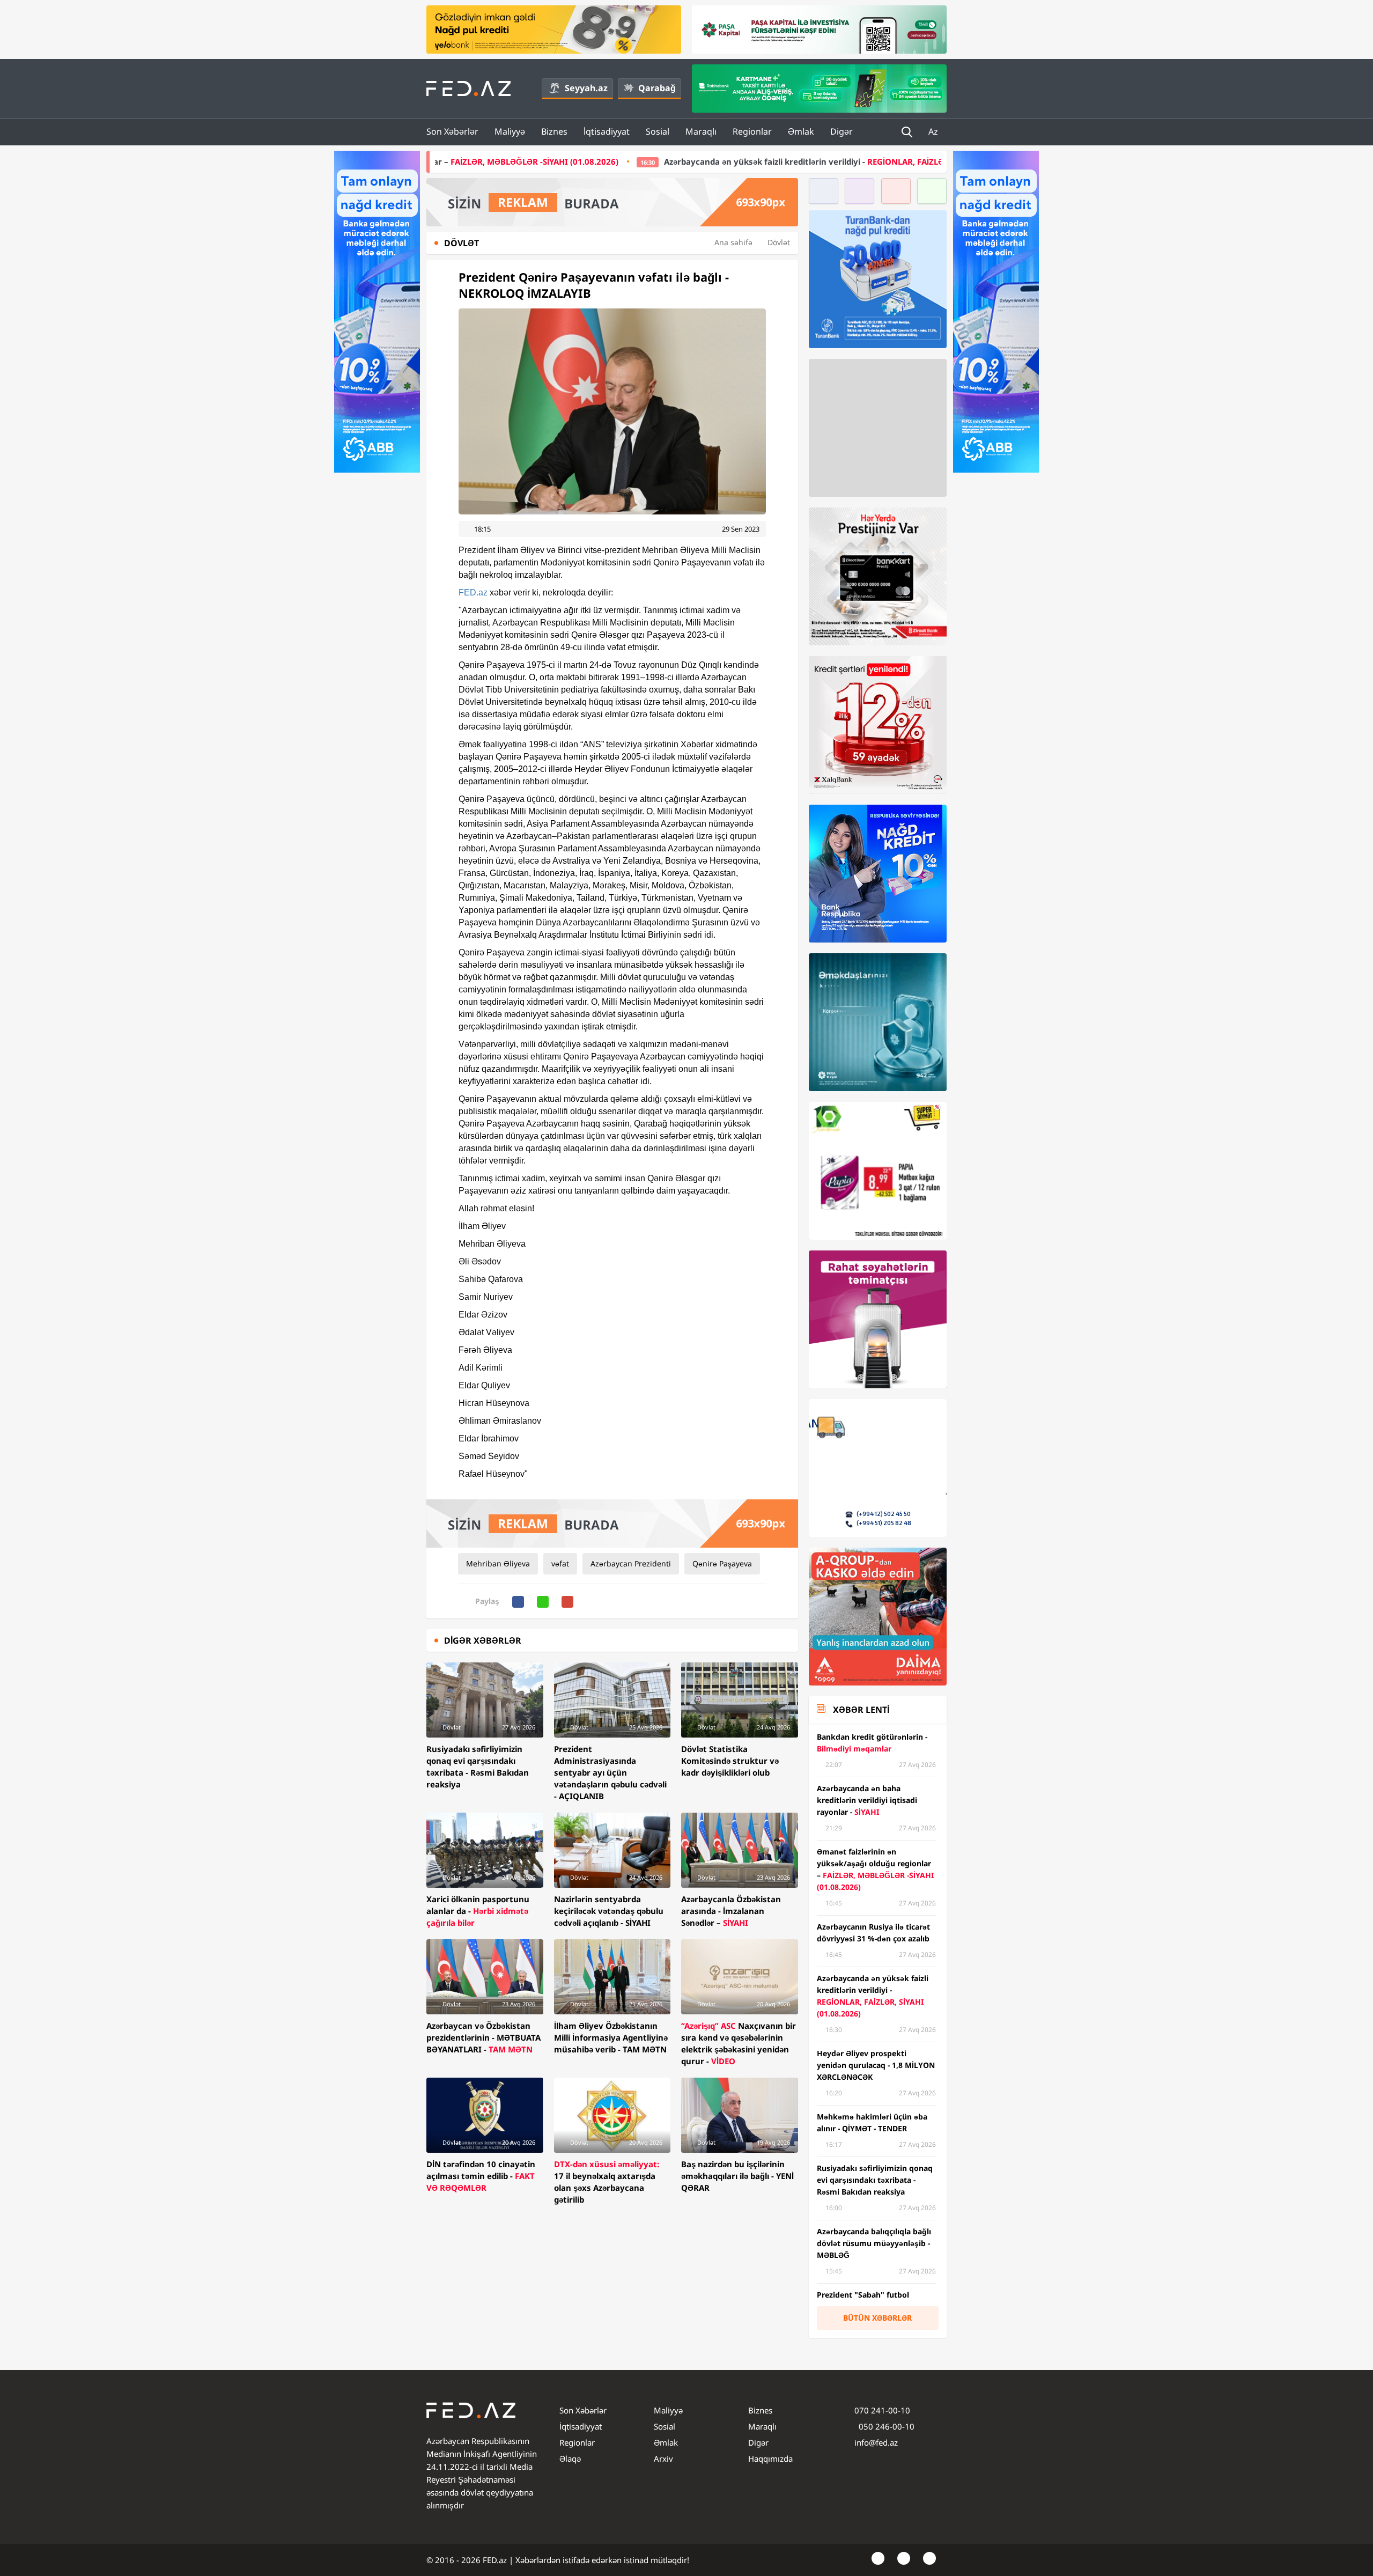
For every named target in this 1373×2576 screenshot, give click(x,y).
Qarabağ (657, 88)
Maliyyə (510, 131)
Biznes (554, 131)
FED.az (473, 593)
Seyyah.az (586, 88)
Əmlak (801, 131)
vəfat (560, 1563)
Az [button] (934, 131)
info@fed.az (876, 2442)
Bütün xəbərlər (877, 2318)
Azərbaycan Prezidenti (631, 1563)
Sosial (658, 131)
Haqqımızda (770, 2459)
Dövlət (779, 242)
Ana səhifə (733, 242)
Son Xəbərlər (452, 131)
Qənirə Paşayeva (722, 1563)
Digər (841, 131)
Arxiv (663, 2459)
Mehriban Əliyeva (498, 1563)
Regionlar (752, 131)
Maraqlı (701, 131)
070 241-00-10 (882, 2410)
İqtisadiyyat (607, 131)
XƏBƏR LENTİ (861, 1710)
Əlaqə (570, 2459)
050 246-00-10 (885, 2426)
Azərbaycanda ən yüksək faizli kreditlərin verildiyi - (623, 161)
